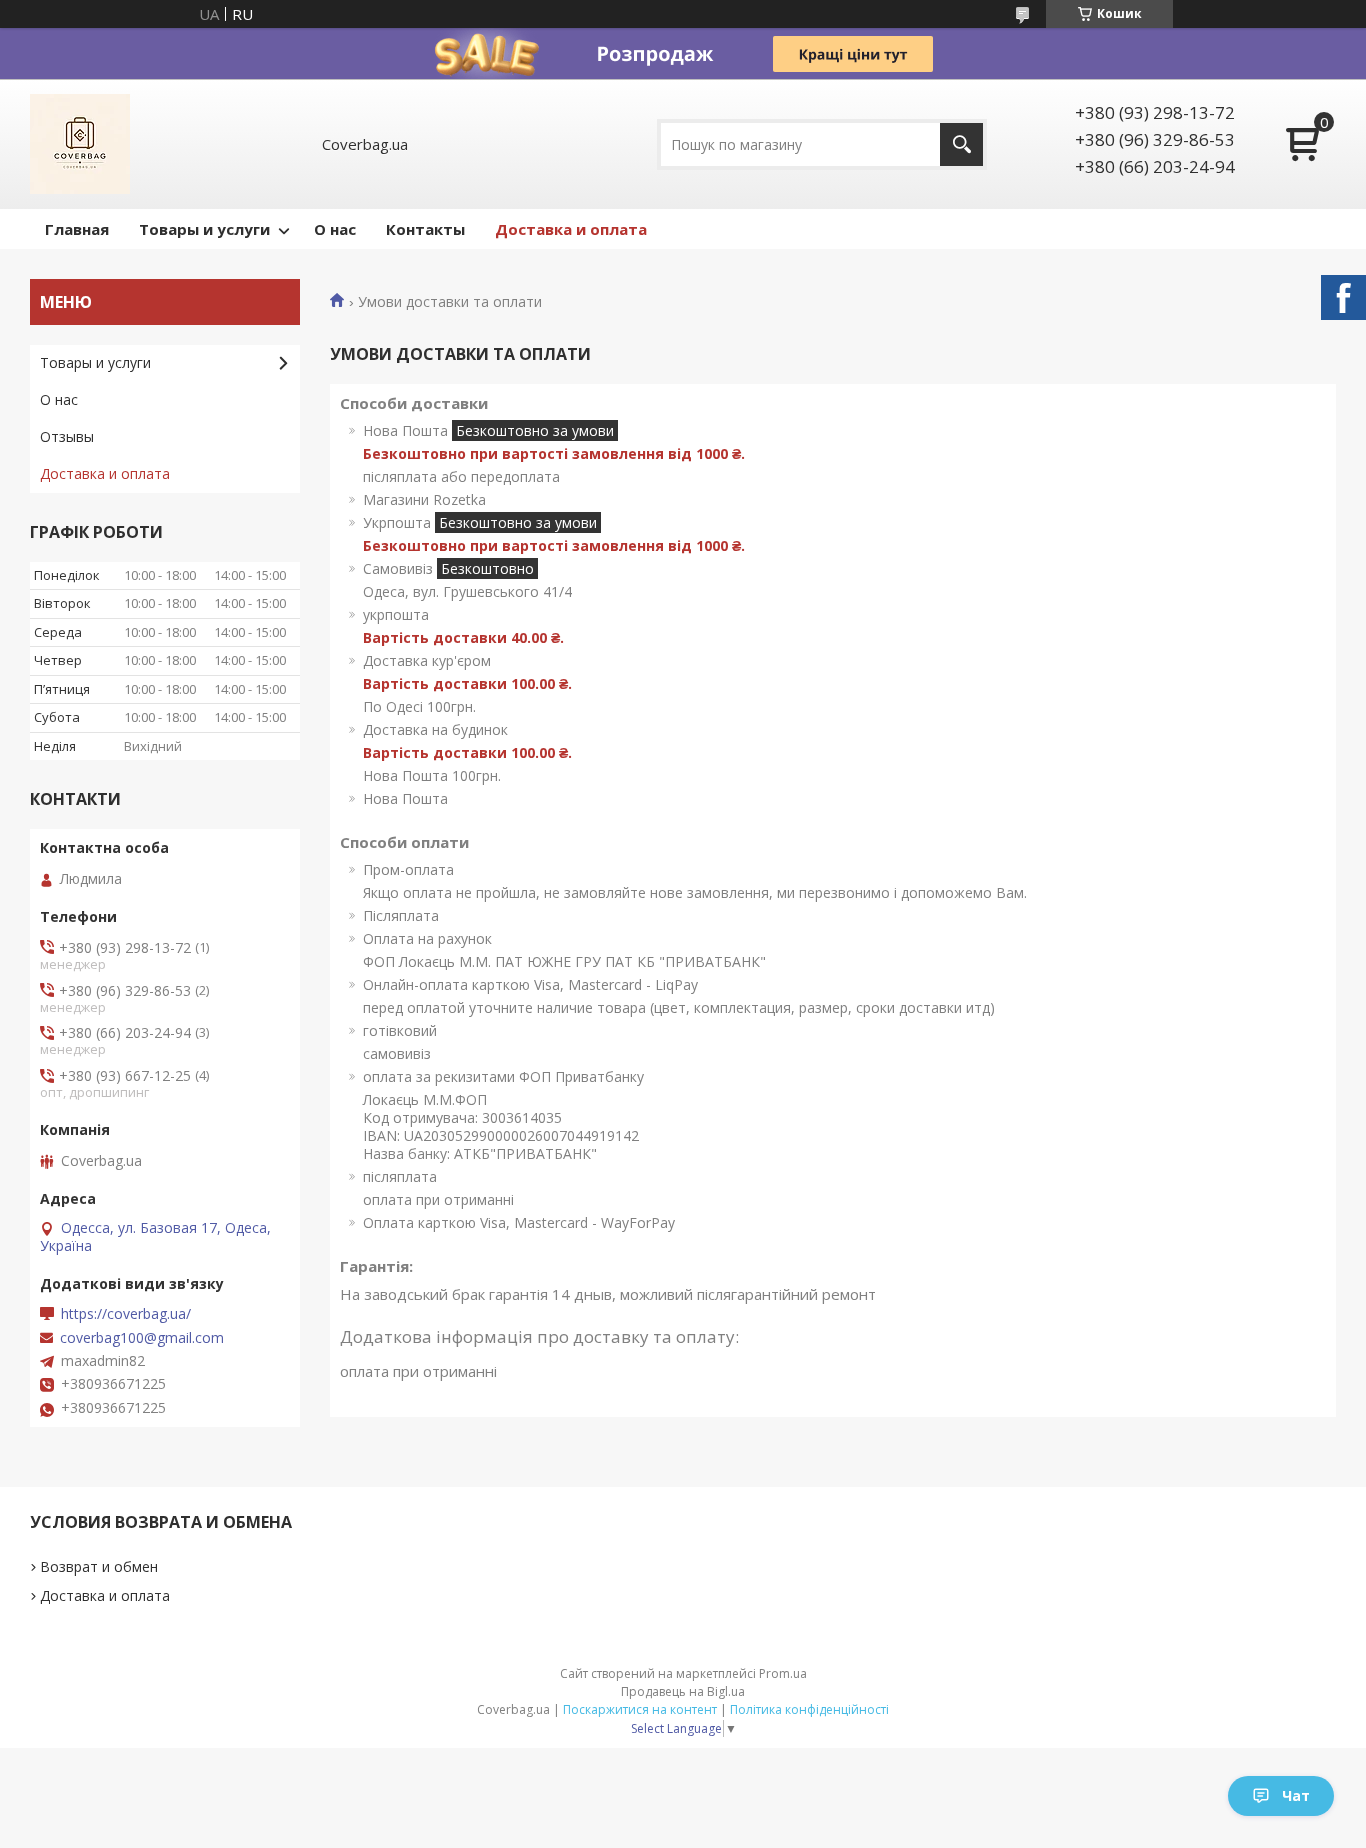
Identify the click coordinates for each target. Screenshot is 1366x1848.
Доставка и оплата (571, 229)
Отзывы (67, 436)
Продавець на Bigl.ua (683, 1691)
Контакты (425, 229)
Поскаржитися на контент (640, 1709)
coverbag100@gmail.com (142, 1338)
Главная (77, 229)
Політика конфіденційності (809, 1709)
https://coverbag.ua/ (126, 1314)
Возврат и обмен (99, 1566)
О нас (335, 229)
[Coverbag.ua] (80, 144)
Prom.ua (783, 1673)
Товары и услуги (204, 229)
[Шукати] (961, 144)
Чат (1296, 1795)
